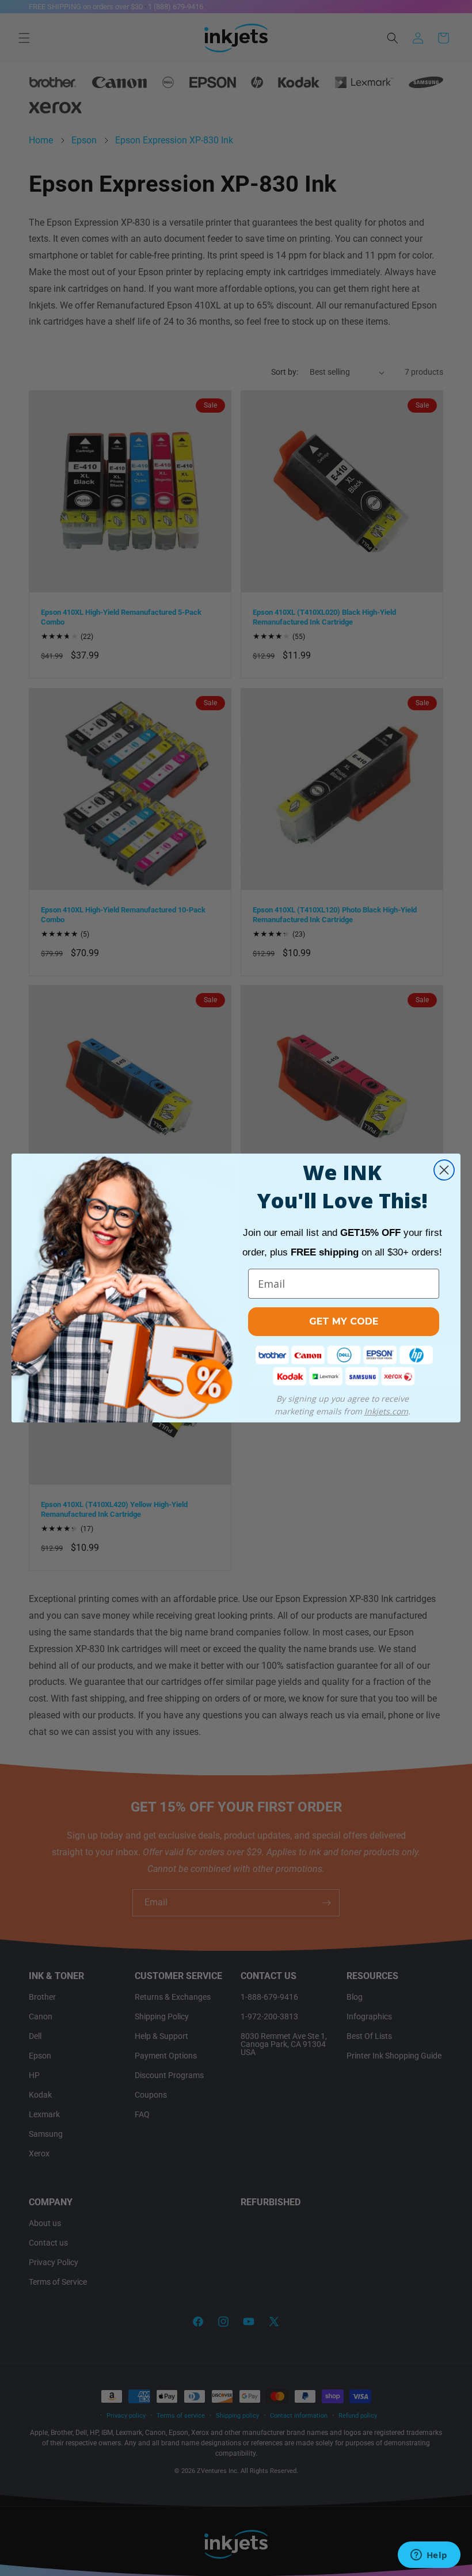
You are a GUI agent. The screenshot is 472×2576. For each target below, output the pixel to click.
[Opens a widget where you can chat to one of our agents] (429, 2556)
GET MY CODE (344, 1321)
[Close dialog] (444, 1170)
